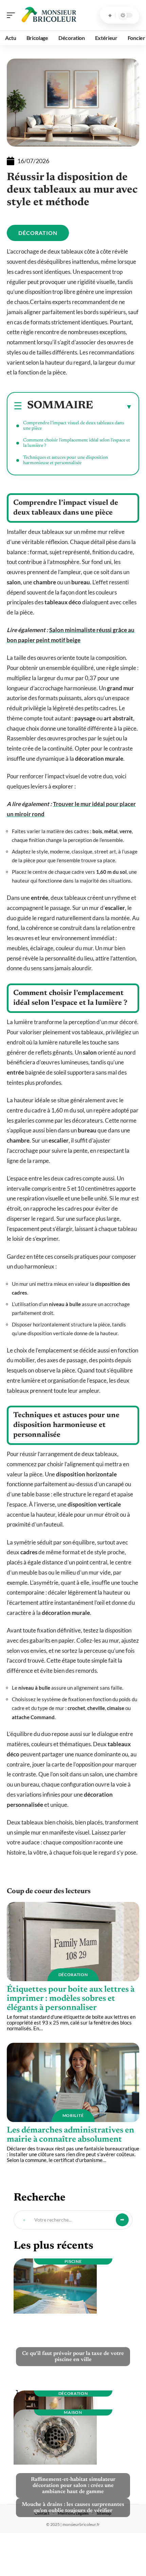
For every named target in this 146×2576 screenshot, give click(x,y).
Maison (73, 2412)
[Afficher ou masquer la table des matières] (113, 407)
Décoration (38, 233)
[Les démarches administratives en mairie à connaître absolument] (73, 2082)
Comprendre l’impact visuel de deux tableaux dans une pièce (74, 426)
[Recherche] (110, 15)
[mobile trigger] (13, 15)
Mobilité (73, 2115)
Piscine (73, 2261)
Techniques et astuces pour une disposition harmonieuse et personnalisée (66, 460)
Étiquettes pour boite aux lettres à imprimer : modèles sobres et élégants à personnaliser (71, 1999)
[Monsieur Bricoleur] (49, 15)
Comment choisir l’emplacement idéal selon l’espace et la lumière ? (77, 443)
